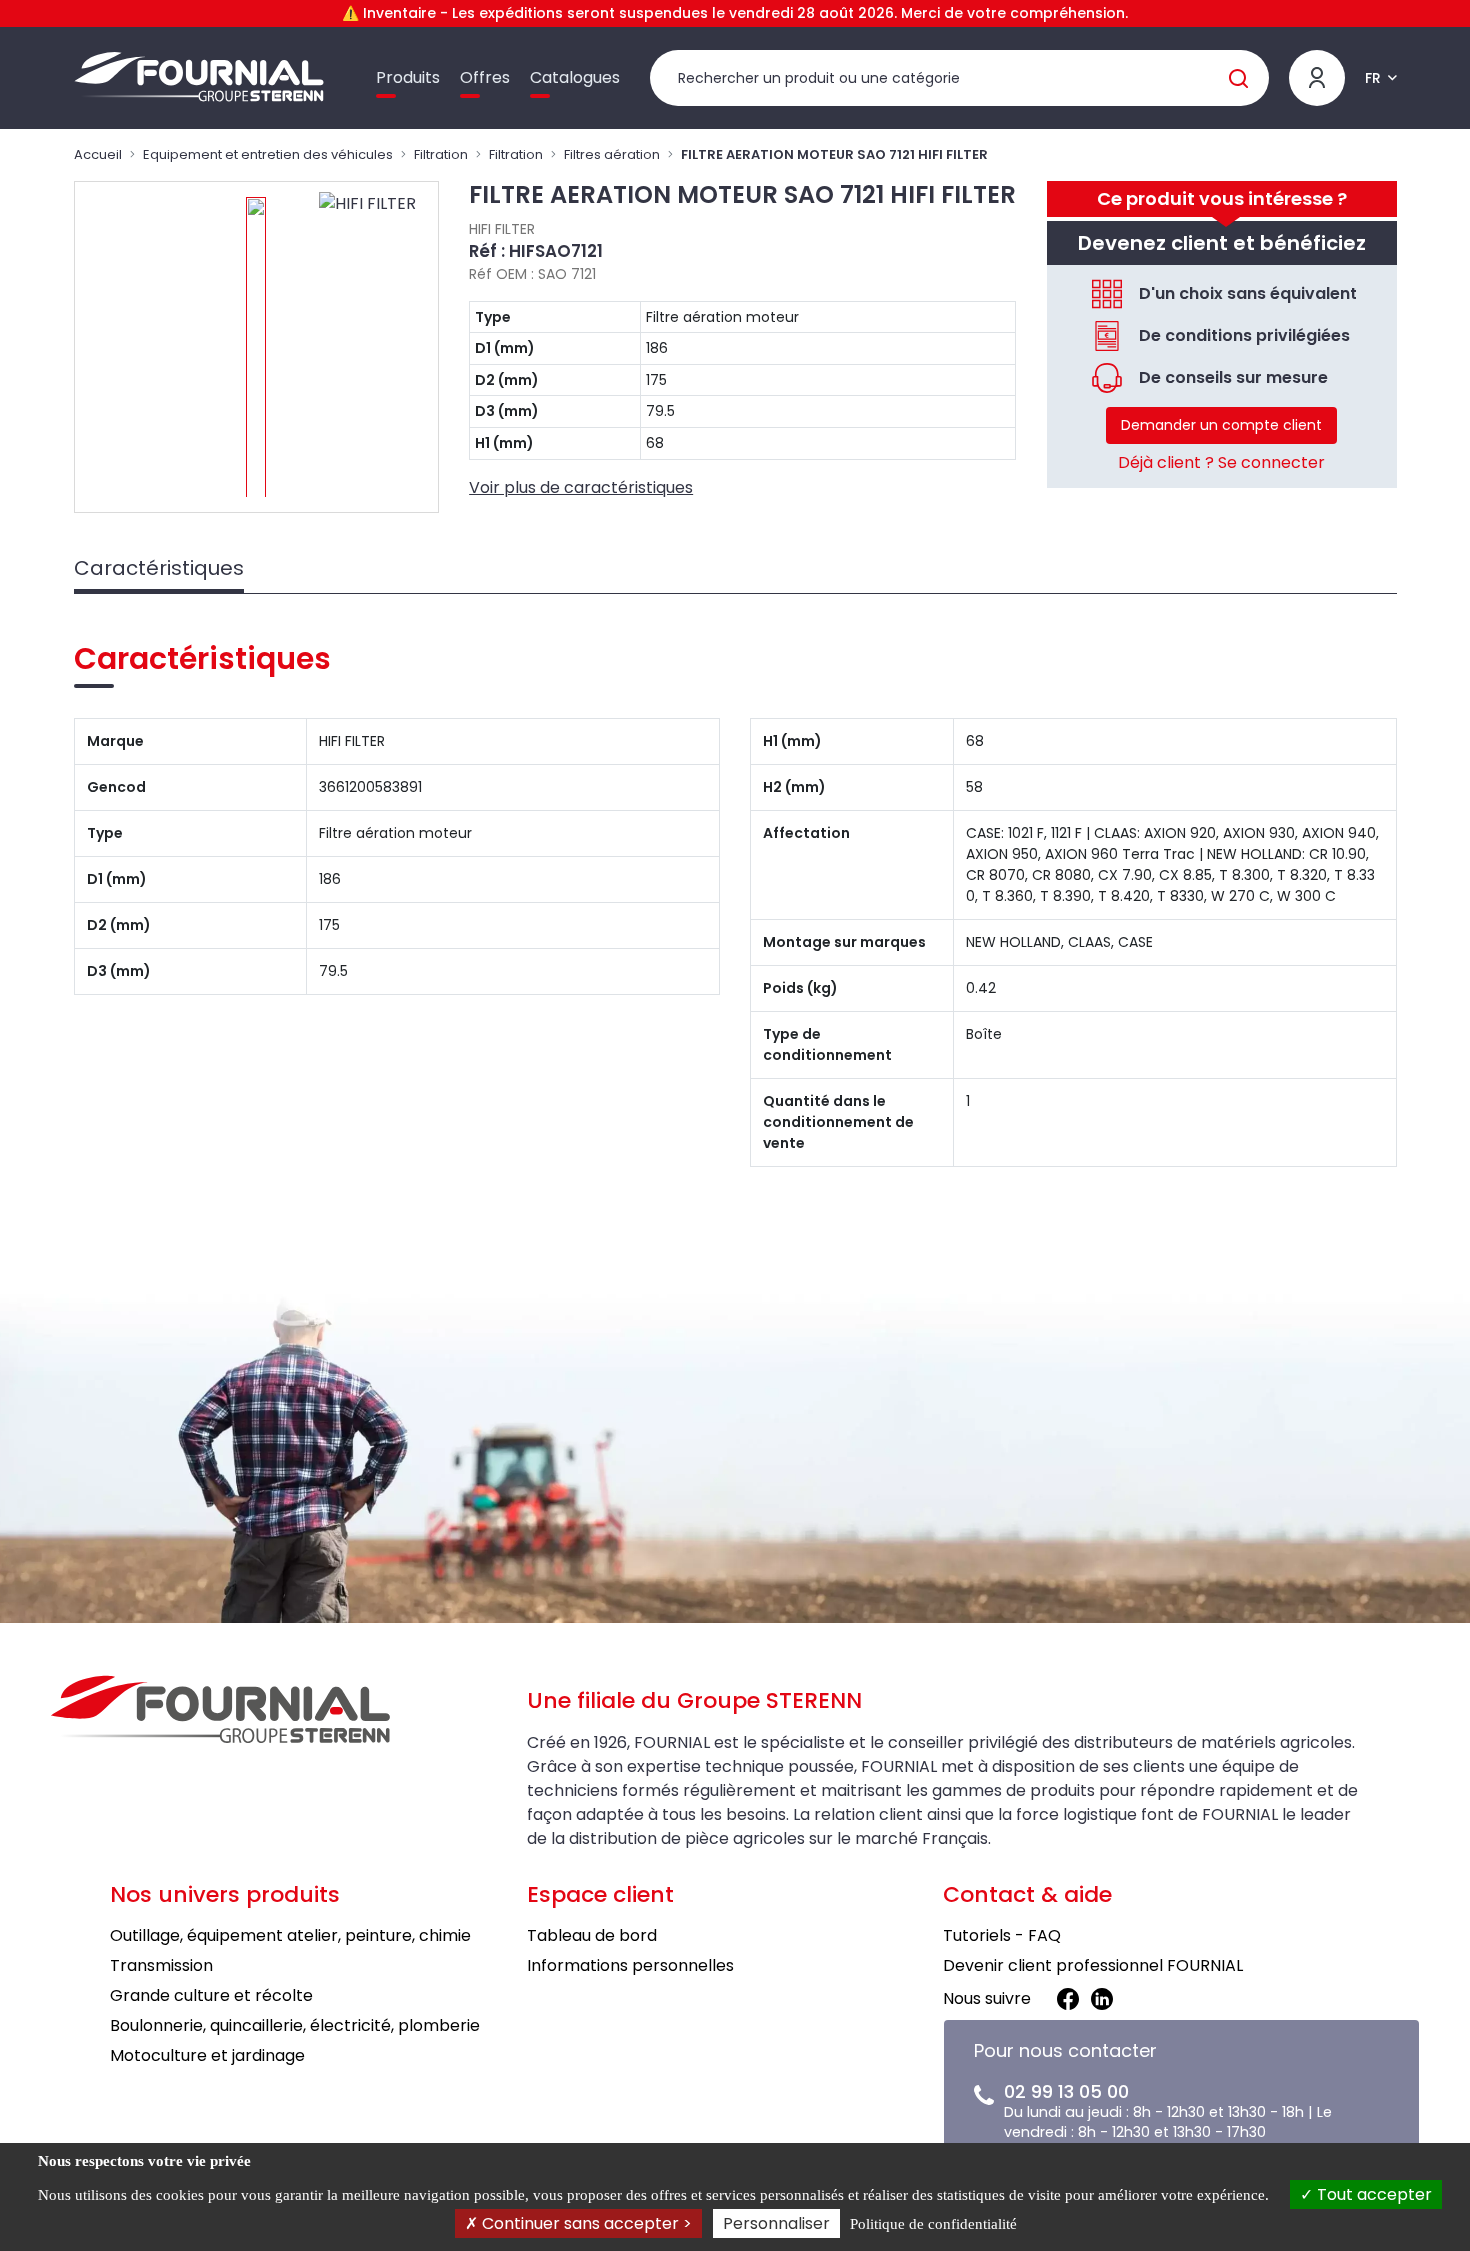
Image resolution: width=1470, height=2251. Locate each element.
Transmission (161, 1965)
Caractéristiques (159, 568)
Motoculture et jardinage (207, 2055)
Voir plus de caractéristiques (581, 487)
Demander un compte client (1221, 425)
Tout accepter (1372, 2194)
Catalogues (575, 77)
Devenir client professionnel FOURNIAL (1093, 1965)
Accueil (98, 154)
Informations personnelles (630, 1965)
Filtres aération (612, 154)
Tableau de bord (592, 1935)
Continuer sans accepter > (585, 2223)
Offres (485, 77)
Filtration (441, 154)
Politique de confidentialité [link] (933, 2224)
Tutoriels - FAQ (1002, 1935)
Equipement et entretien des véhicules (268, 154)
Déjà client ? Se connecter (1221, 462)
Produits (408, 77)
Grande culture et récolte (211, 1995)
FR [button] (1373, 78)
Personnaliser (776, 2223)
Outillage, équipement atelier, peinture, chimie (290, 1935)
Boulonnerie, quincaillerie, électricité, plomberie (295, 2025)
